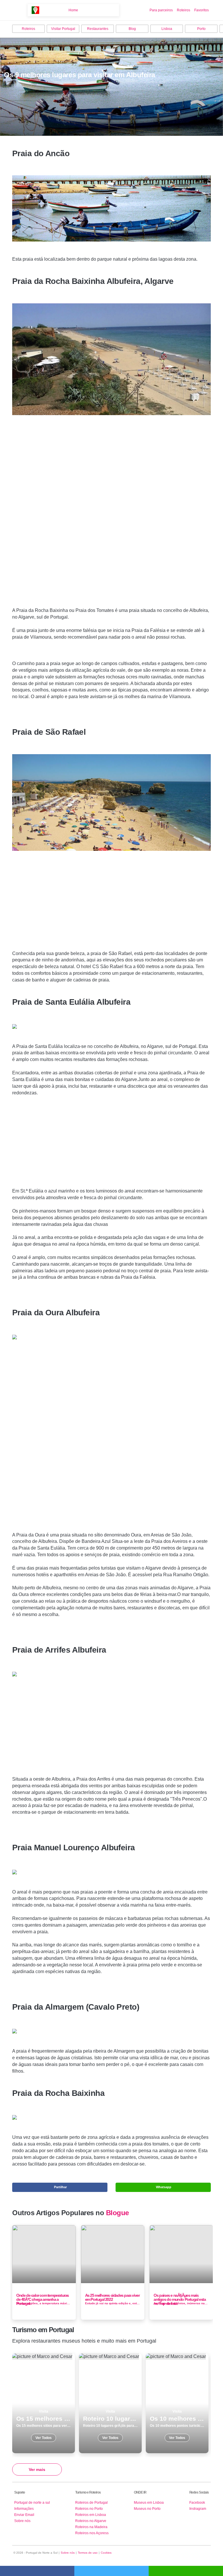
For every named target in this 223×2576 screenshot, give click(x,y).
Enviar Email (24, 2515)
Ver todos (44, 2403)
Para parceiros (161, 10)
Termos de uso (88, 2553)
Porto (201, 29)
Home (73, 10)
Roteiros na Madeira (91, 2527)
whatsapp (186, 2571)
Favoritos (202, 10)
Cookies (106, 2553)
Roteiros (184, 10)
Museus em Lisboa (149, 2503)
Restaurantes (98, 29)
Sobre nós (22, 2521)
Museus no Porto (147, 2509)
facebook (37, 2571)
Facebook (197, 2503)
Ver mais (37, 2469)
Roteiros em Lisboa (91, 2515)
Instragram (198, 2509)
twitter (111, 2571)
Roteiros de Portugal (91, 2503)
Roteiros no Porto (89, 2509)
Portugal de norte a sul (32, 2503)
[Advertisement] (111, 517)
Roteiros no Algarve (91, 2521)
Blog (132, 29)
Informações (24, 2509)
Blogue (117, 2213)
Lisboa (167, 29)
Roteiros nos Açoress (92, 2533)
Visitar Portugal (63, 29)
